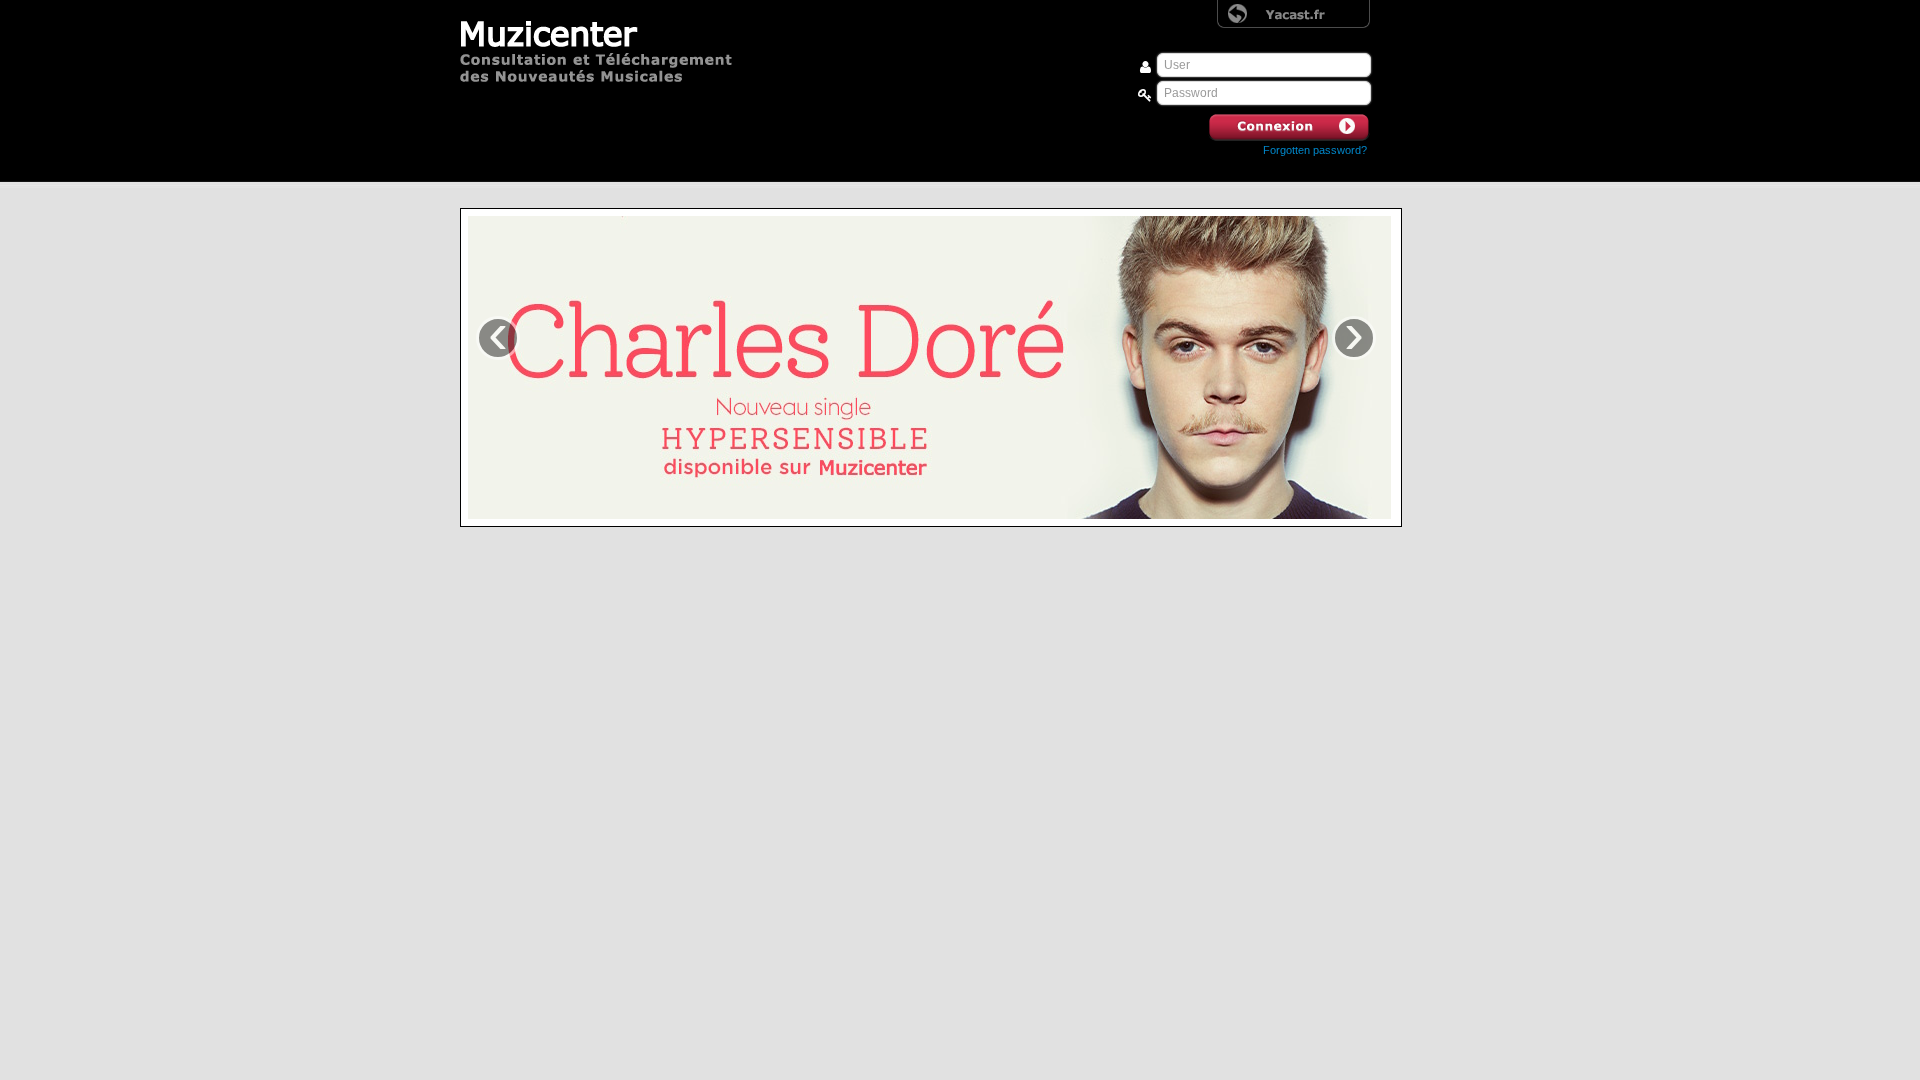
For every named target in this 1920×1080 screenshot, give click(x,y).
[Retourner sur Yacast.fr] (1293, 14)
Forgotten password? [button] (1315, 150)
